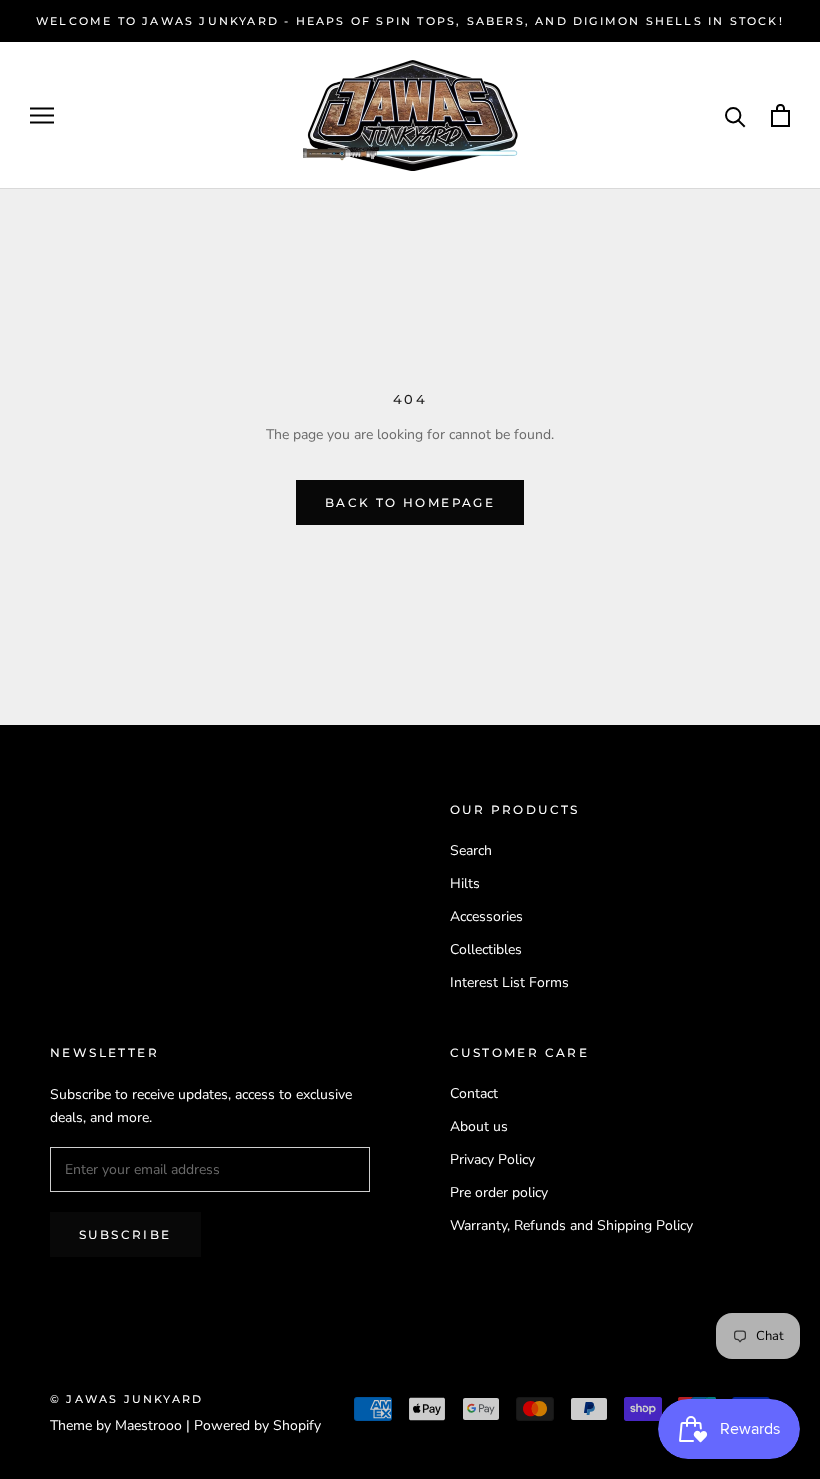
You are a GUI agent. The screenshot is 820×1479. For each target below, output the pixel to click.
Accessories (486, 916)
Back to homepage (410, 502)
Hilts (465, 883)
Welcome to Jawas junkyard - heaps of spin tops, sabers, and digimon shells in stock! (410, 21)
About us (479, 1126)
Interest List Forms (509, 982)
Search (471, 850)
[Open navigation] (42, 115)
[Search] (735, 115)
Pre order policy (499, 1192)
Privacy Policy (492, 1159)
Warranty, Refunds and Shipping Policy (571, 1225)
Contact (474, 1093)
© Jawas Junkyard (126, 1399)
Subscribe (125, 1234)
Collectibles (486, 949)
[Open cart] (780, 115)
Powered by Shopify (257, 1425)
